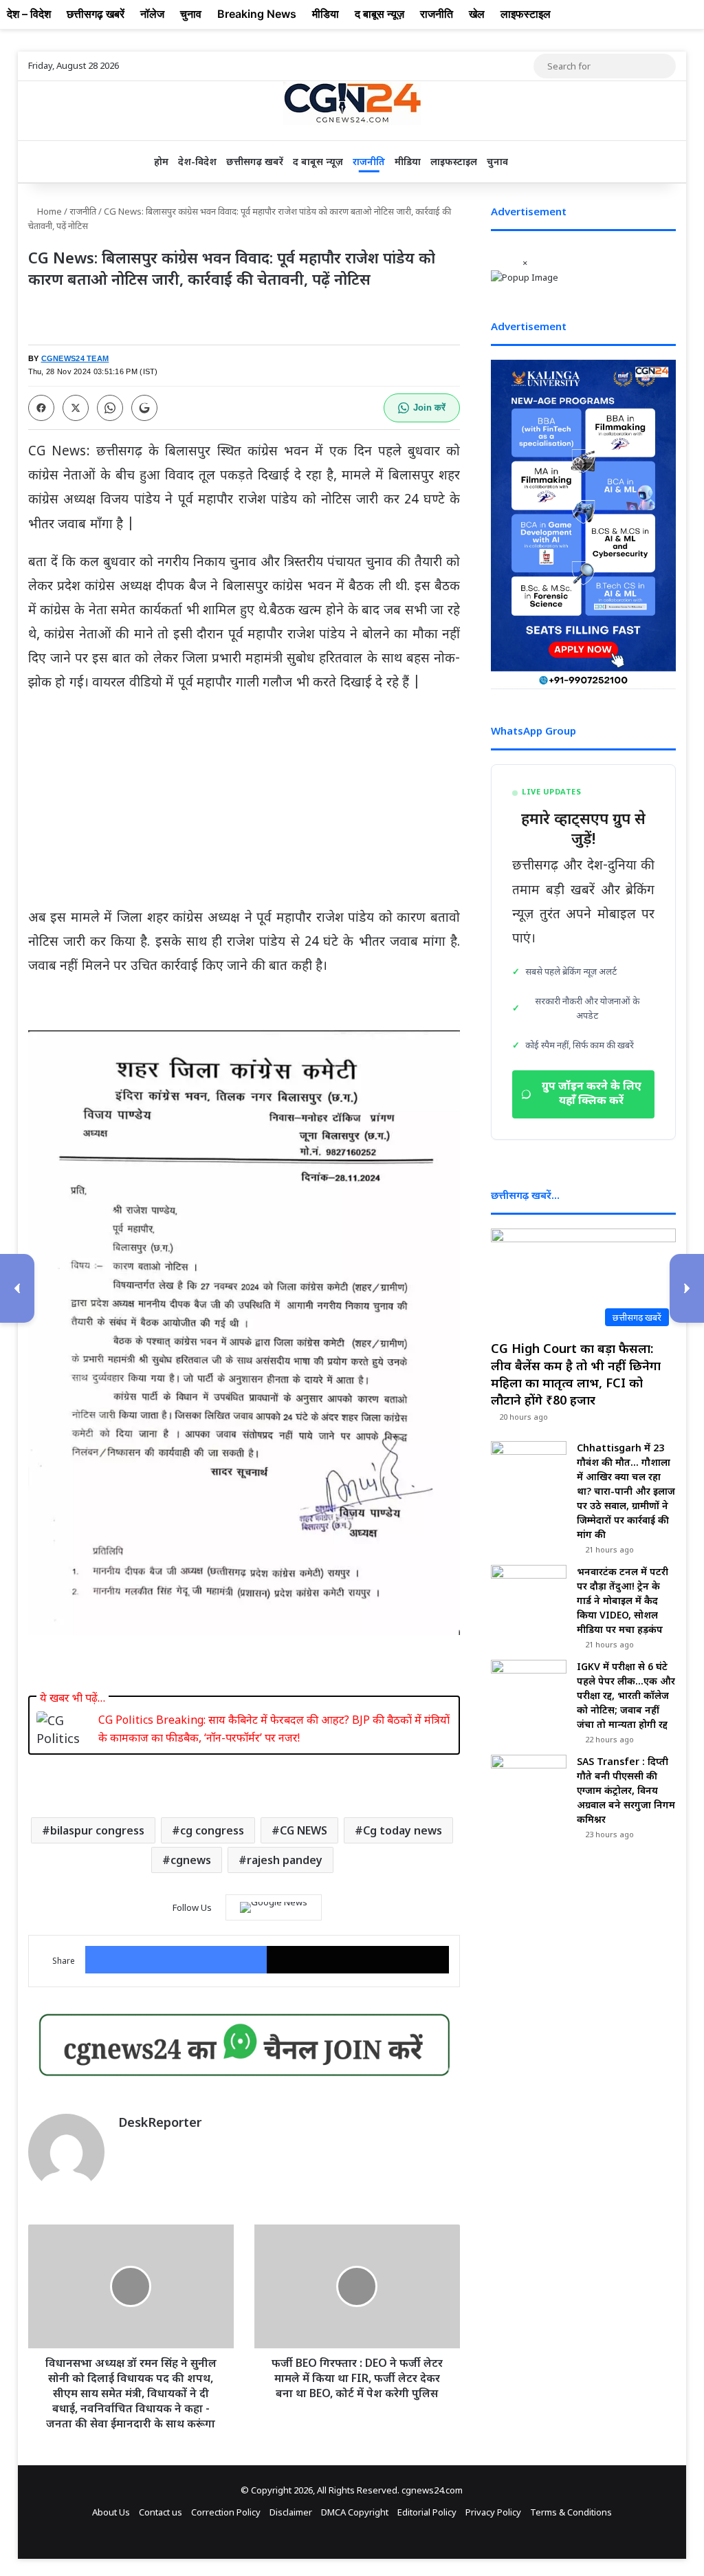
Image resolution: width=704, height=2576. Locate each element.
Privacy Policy (493, 2512)
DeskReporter (160, 2122)
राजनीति (369, 161)
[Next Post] (687, 1288)
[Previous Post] (17, 1288)
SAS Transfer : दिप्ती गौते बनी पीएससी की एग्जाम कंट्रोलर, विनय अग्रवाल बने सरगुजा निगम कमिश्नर (626, 1790)
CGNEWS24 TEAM (75, 358)
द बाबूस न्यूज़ (318, 161)
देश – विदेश (29, 14)
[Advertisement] (244, 806)
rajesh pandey (285, 1860)
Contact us (161, 2512)
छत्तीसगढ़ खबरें (255, 161)
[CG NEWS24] (352, 104)
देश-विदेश (197, 161)
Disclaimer (291, 2512)
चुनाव (497, 161)
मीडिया (408, 161)
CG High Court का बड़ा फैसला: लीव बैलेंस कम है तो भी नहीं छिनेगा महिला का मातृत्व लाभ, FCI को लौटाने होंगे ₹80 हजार (576, 1374)
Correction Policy (226, 2512)
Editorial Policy (427, 2512)
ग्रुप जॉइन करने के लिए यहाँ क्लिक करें (592, 1094)
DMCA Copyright (355, 2512)
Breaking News (257, 14)
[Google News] (274, 1907)
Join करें (429, 408)
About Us (111, 2512)
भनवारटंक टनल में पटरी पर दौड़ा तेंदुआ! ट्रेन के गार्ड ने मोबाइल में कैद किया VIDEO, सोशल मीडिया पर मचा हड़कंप (623, 1600)
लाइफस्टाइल (454, 161)
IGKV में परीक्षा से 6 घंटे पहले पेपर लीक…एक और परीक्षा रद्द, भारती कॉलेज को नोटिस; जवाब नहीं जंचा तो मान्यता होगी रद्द (626, 1695)
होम (161, 161)
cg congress (212, 1830)
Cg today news (403, 1830)
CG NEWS (304, 1830)
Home (48, 211)
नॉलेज (152, 14)
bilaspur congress (97, 1830)
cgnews (191, 1860)
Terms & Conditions (571, 2512)
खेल (477, 14)
